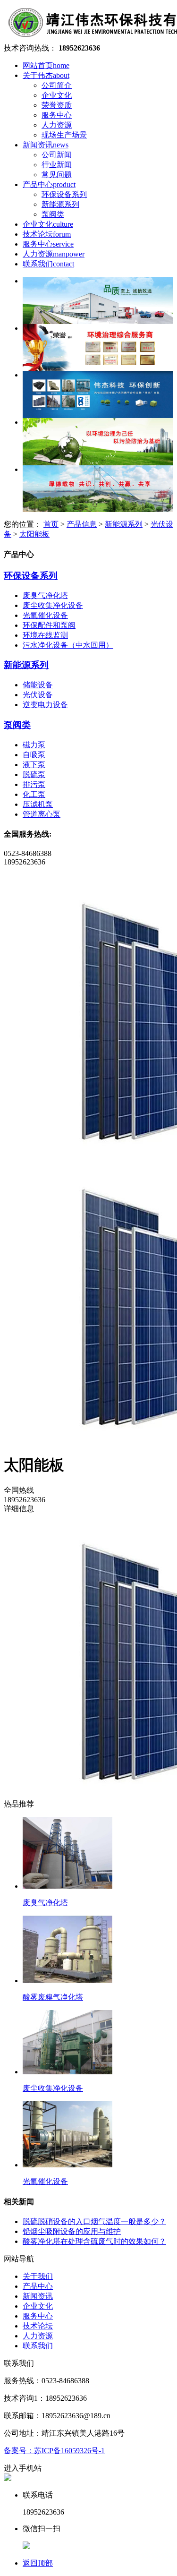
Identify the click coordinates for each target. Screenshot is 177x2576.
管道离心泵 (42, 814)
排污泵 (34, 784)
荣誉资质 (57, 105)
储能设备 (38, 685)
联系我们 (48, 264)
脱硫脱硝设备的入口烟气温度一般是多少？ (94, 2221)
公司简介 (57, 85)
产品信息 (82, 524)
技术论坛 (47, 234)
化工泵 (34, 794)
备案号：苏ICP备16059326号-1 (54, 2451)
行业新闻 (57, 165)
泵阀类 (53, 214)
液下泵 (34, 765)
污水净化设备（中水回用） (68, 645)
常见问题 (57, 175)
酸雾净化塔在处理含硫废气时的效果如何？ (94, 2241)
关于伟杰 (46, 75)
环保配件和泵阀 (49, 625)
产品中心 (49, 184)
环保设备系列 (64, 194)
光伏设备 (38, 695)
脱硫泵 (34, 775)
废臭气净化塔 (45, 595)
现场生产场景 (64, 135)
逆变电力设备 (45, 705)
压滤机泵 (38, 804)
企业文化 (57, 95)
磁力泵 (34, 745)
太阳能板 (34, 534)
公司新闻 (57, 155)
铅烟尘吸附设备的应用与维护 (72, 2231)
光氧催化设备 (45, 615)
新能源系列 (60, 204)
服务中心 (57, 115)
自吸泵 (34, 755)
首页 (51, 524)
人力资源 (57, 125)
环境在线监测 (45, 635)
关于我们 (38, 2276)
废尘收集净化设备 (53, 605)
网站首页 (46, 65)
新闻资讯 (46, 145)
